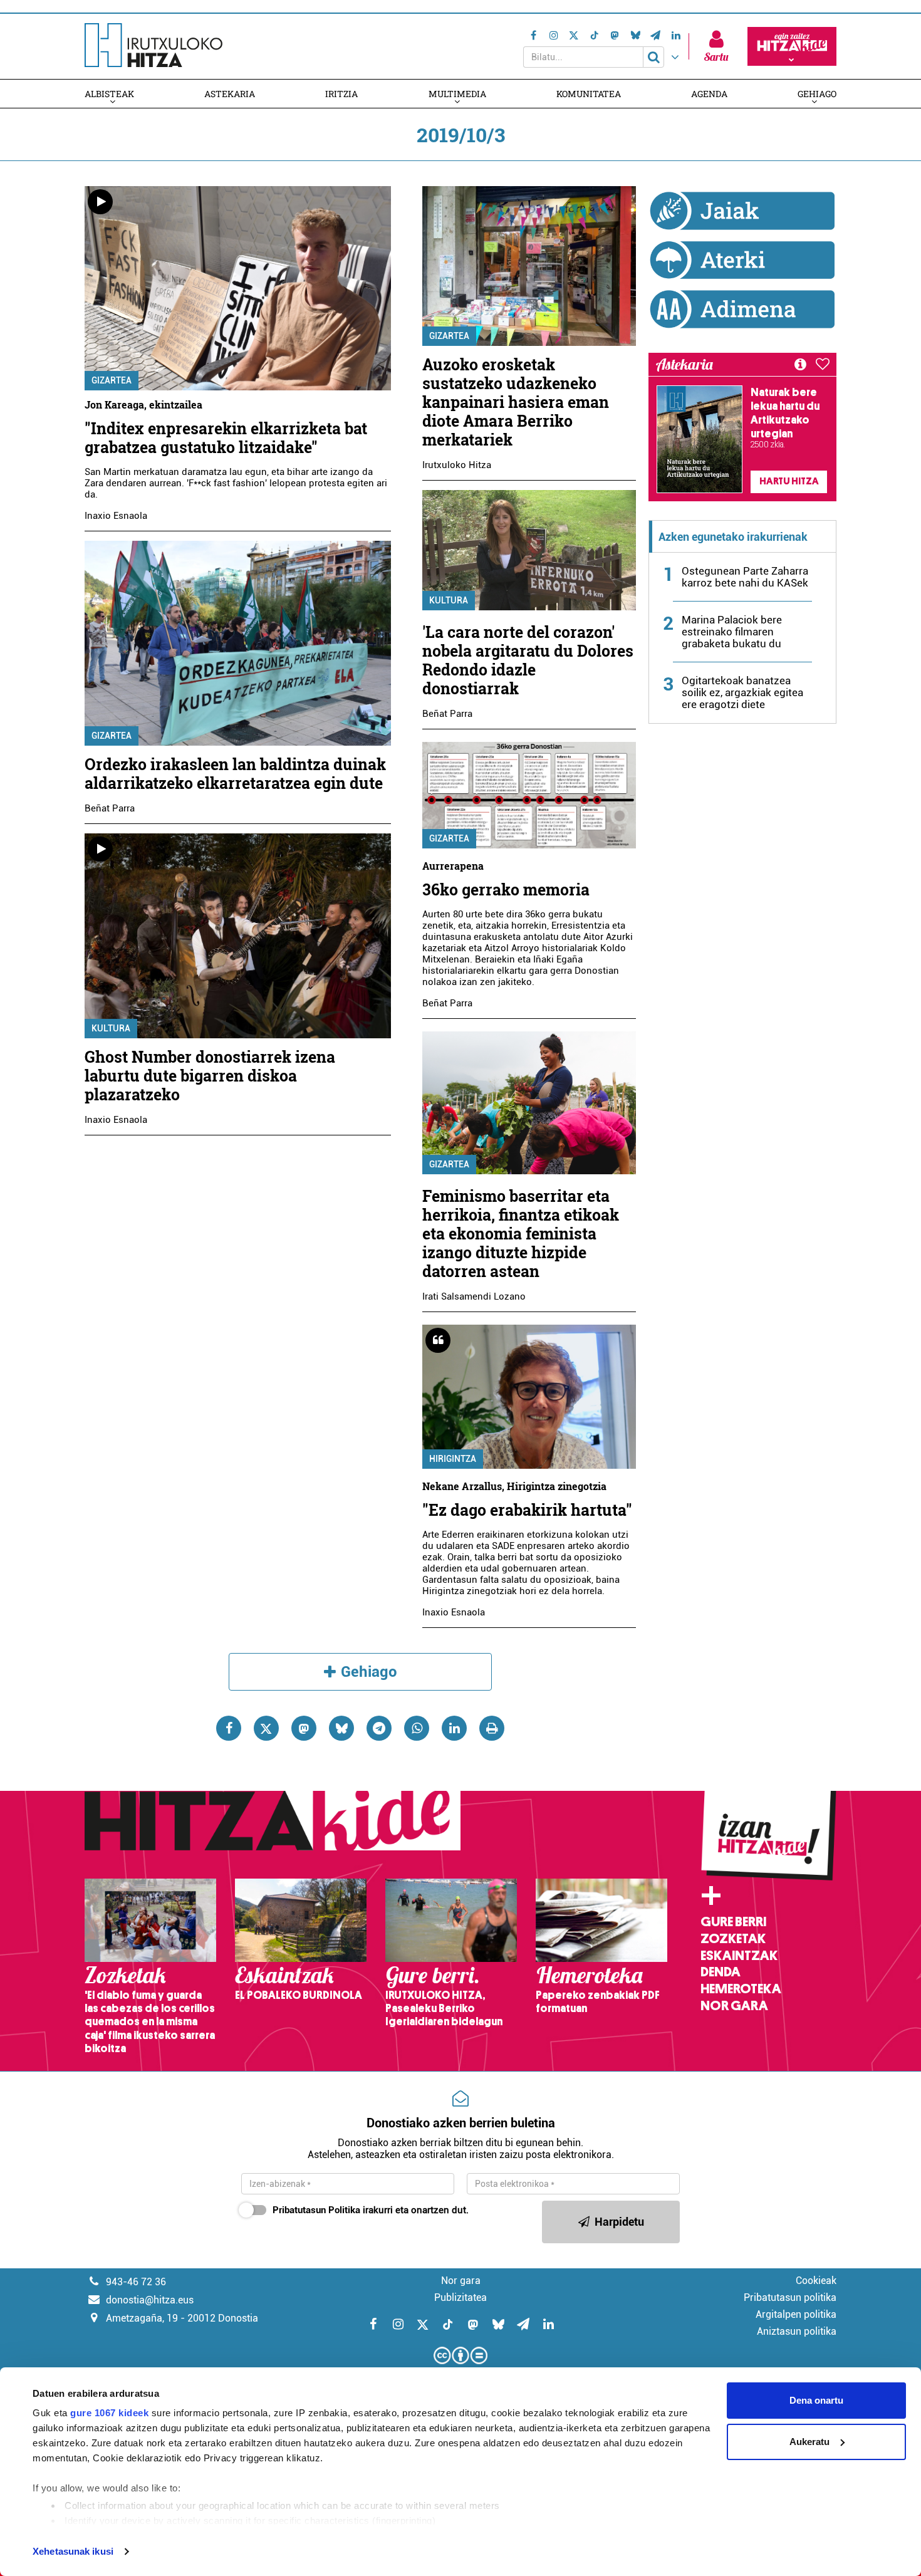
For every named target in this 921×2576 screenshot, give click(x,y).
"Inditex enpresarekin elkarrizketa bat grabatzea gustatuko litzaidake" (226, 438)
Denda (721, 1972)
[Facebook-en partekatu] (229, 1728)
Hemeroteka (741, 1989)
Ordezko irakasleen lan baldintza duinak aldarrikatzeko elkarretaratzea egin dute (235, 774)
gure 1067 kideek (109, 2413)
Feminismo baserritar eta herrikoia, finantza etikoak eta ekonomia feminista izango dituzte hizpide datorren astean (521, 1233)
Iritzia (341, 94)
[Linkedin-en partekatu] (454, 1728)
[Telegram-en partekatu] (379, 1728)
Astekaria (230, 94)
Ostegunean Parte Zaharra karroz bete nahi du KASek (745, 577)
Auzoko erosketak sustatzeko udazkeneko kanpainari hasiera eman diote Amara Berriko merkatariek (516, 402)
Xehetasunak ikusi (73, 2551)
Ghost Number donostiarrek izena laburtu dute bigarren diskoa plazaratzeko (210, 1076)
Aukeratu (809, 2442)
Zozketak (733, 1939)
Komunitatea (589, 94)
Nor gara (734, 2006)
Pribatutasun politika (790, 2297)
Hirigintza (453, 1459)
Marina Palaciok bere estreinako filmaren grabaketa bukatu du (732, 632)
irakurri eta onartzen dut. (371, 2210)
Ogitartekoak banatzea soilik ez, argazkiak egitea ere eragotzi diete (742, 692)
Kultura (111, 1028)
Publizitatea (460, 2297)
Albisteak (109, 94)
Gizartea (112, 380)
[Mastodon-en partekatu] (304, 1728)
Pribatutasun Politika (316, 2210)
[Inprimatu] (492, 1728)
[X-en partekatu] (266, 1728)
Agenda (709, 94)
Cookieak (816, 2281)
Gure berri (733, 1922)
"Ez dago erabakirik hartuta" (527, 1510)
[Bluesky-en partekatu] (341, 1728)
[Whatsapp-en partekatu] (417, 1728)
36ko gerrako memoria (506, 889)
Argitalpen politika (796, 2314)
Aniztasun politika (797, 2331)
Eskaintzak (739, 1956)
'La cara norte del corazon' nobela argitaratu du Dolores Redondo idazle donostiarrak (528, 660)
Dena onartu (816, 2400)
